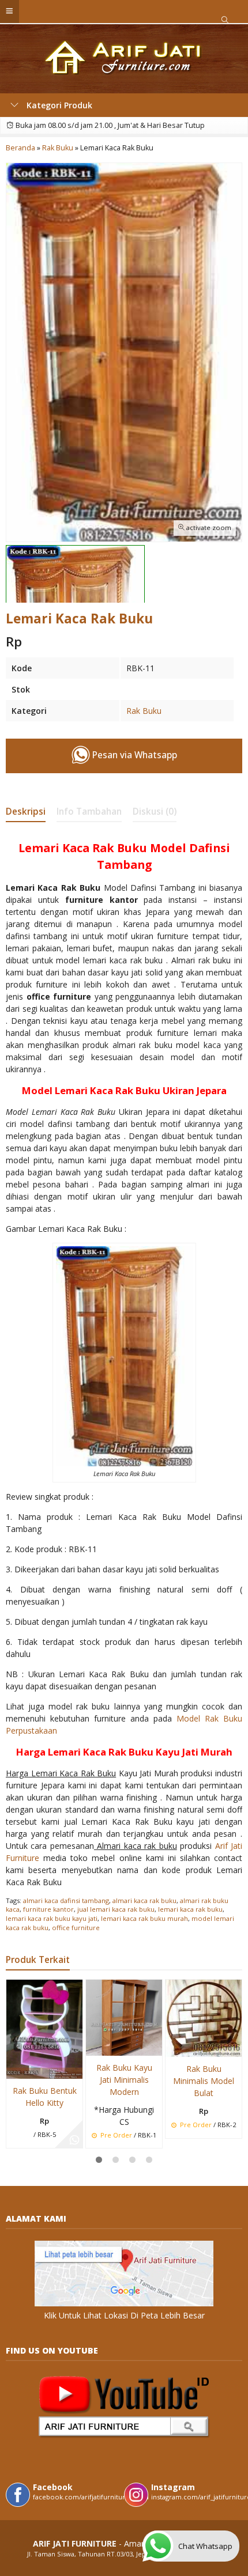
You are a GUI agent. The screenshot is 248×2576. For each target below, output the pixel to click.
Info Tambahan (89, 812)
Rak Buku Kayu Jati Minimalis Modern (124, 2080)
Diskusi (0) (155, 812)
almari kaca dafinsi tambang (66, 1900)
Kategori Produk (58, 105)
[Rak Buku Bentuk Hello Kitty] (44, 2028)
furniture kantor (48, 1909)
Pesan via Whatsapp (134, 755)
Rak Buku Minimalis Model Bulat (204, 2081)
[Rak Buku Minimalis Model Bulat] (204, 2017)
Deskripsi (26, 812)
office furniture (76, 1928)
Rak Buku (144, 711)
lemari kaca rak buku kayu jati (52, 1918)
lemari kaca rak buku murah (144, 1918)
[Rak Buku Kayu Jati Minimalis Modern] (124, 2017)
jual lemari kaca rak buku (116, 1909)
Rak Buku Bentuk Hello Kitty (45, 2097)
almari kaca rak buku (144, 1900)
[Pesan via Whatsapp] (74, 2140)
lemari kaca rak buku (190, 1909)
